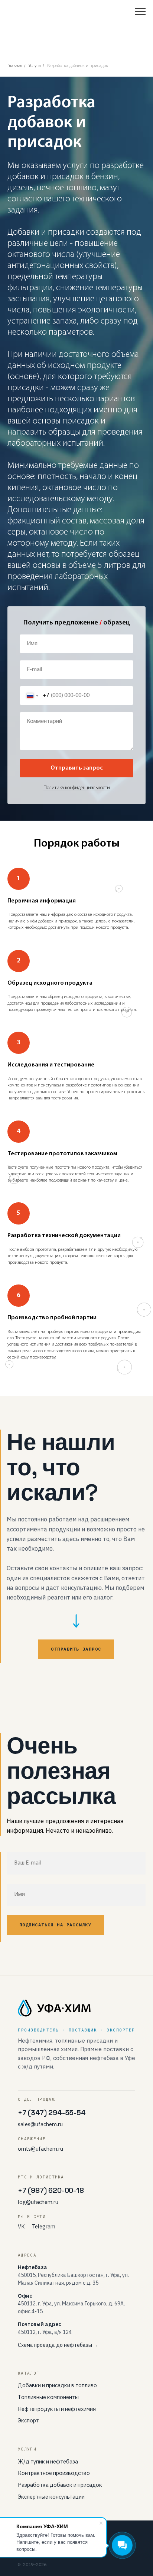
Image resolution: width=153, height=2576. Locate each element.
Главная (15, 66)
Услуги (35, 66)
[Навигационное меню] (140, 12)
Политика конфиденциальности (77, 1704)
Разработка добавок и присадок (78, 66)
